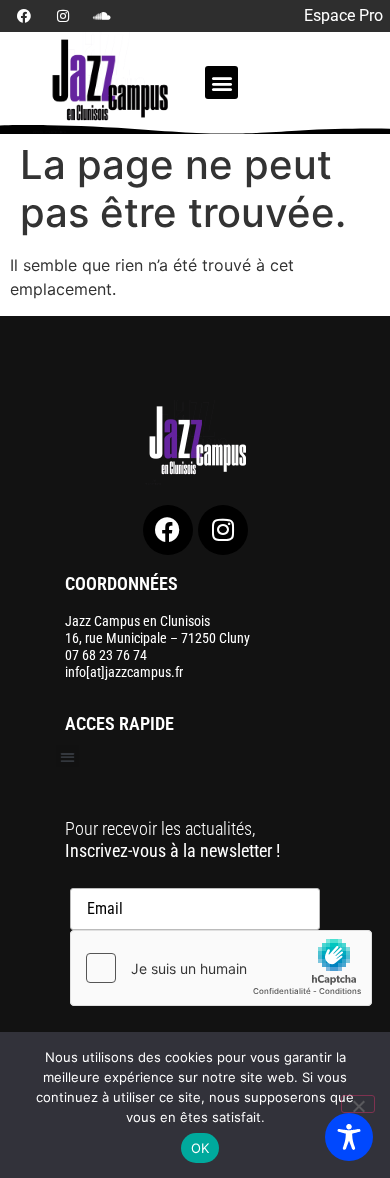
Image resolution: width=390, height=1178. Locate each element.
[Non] (358, 1104)
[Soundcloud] (102, 16)
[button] (221, 82)
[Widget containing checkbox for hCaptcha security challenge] (221, 968)
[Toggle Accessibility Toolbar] (349, 1137)
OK (200, 1148)
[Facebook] (24, 16)
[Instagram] (63, 16)
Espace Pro (343, 15)
